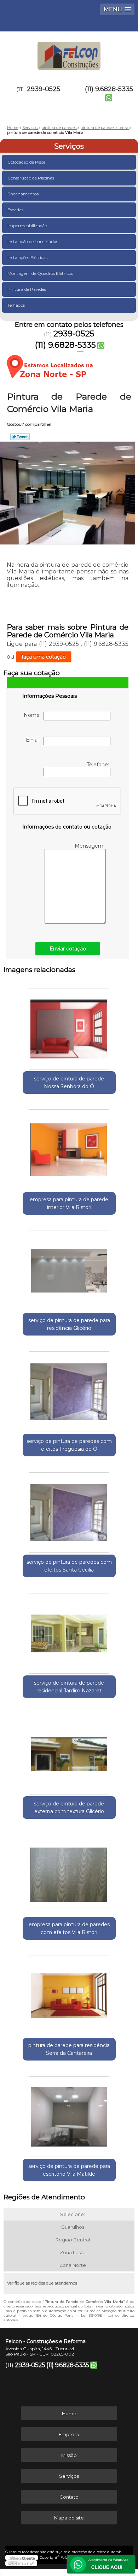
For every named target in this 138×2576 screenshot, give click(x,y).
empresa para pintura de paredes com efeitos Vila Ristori (69, 1928)
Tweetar (20, 437)
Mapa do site (69, 2518)
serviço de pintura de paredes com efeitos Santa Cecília (69, 1566)
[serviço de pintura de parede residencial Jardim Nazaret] (69, 1631)
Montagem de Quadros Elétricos (40, 273)
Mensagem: (90, 846)
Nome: (34, 715)
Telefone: (99, 765)
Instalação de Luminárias (33, 241)
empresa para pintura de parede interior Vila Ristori (69, 1203)
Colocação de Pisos (26, 162)
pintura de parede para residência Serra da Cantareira (69, 2049)
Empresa (69, 2434)
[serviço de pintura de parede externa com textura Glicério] (69, 1752)
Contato (69, 2497)
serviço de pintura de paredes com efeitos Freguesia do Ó (69, 1445)
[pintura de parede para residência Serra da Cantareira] (69, 1993)
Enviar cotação (68, 949)
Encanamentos (23, 194)
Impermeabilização (27, 226)
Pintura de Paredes (27, 289)
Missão (69, 2455)
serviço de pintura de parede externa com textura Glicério (69, 1808)
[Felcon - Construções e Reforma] (69, 53)
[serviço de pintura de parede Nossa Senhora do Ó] (69, 1027)
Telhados (16, 305)
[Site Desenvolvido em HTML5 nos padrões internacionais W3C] (21, 2563)
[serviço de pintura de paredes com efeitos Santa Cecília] (69, 1510)
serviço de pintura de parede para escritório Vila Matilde (69, 2170)
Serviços (69, 146)
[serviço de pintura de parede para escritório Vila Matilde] (69, 2114)
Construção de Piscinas (31, 178)
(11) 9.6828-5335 (109, 89)
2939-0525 (44, 89)
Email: (35, 740)
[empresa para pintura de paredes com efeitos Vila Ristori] (69, 1873)
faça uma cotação (44, 657)
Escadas (15, 210)
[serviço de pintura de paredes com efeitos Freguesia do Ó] (69, 1389)
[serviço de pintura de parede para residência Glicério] (69, 1268)
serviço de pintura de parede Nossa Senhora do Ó (69, 1083)
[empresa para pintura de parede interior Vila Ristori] (69, 1148)
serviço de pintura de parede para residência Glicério (69, 1324)
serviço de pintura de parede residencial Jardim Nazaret (69, 1687)
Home (69, 2413)
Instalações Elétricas (27, 257)
